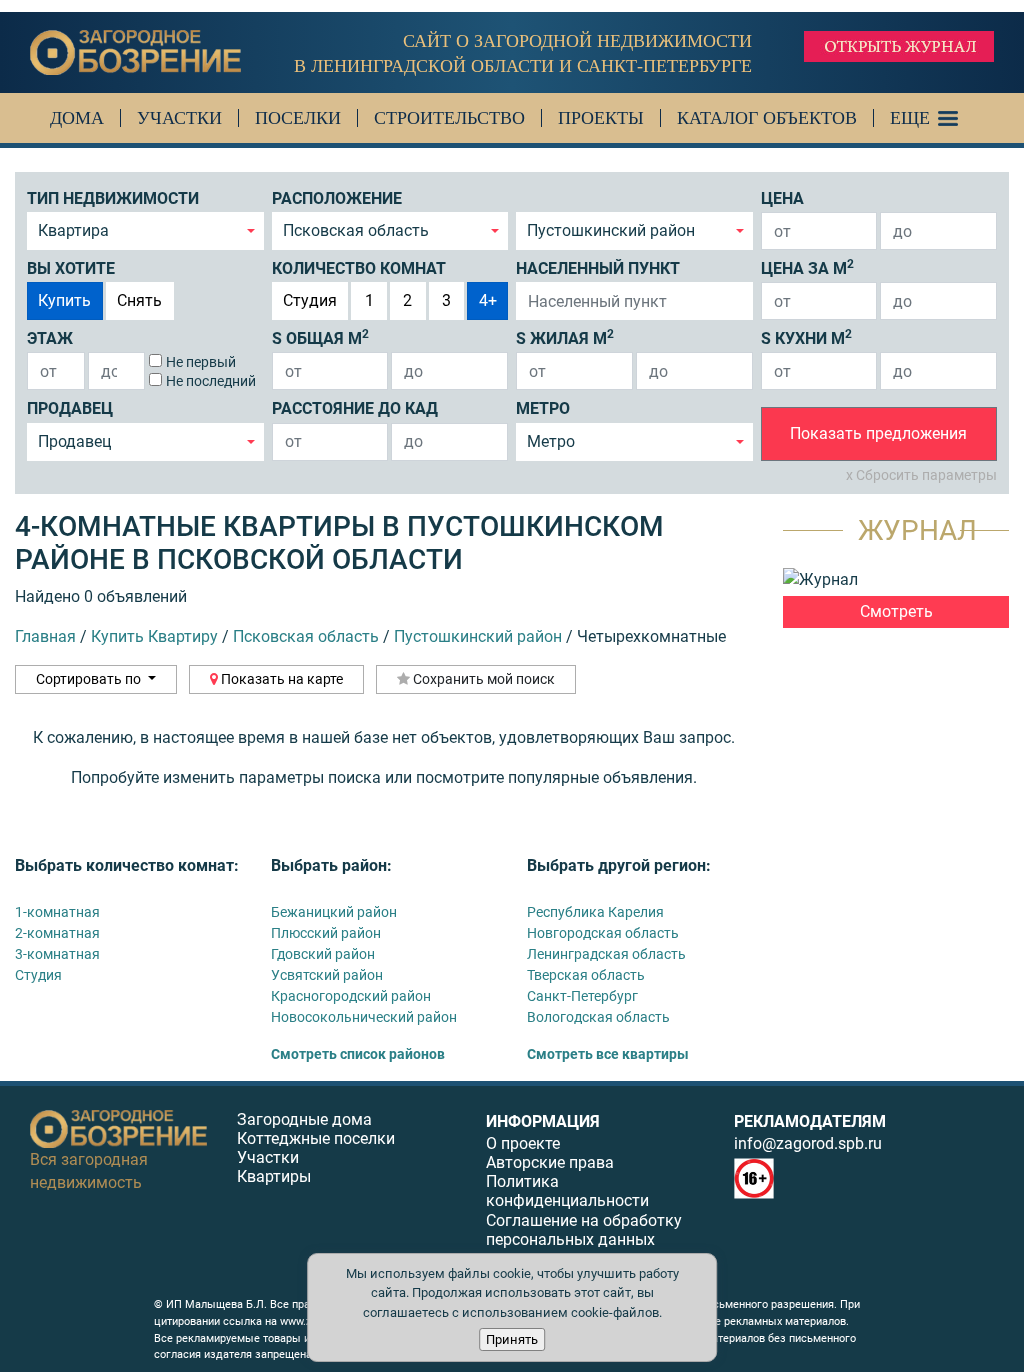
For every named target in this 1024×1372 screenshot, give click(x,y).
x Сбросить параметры (921, 475)
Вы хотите (71, 268)
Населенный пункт (598, 268)
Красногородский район (351, 996)
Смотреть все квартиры (608, 1054)
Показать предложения (878, 433)
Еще (910, 118)
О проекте (523, 1143)
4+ (488, 300)
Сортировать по (90, 679)
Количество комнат (359, 268)
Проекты (601, 118)
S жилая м (565, 337)
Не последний (211, 381)
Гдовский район (323, 954)
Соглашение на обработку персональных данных (584, 1230)
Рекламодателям (810, 1121)
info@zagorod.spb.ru (808, 1143)
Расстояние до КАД (355, 408)
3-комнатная (57, 954)
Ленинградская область (606, 954)
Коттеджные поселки (316, 1138)
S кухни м (806, 337)
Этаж (50, 338)
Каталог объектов (767, 118)
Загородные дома (304, 1119)
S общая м (320, 337)
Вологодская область (598, 1017)
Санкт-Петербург (582, 996)
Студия (310, 300)
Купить (64, 300)
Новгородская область (603, 933)
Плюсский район (326, 933)
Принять (512, 1339)
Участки (179, 118)
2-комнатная (57, 933)
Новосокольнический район (364, 1017)
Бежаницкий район (334, 912)
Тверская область (586, 975)
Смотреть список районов (358, 1054)
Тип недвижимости (113, 198)
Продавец (70, 408)
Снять (139, 300)
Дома (77, 118)
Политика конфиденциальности (567, 1191)
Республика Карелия (595, 912)
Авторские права (550, 1162)
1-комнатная (57, 912)
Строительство (449, 118)
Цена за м (807, 267)
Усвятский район (327, 975)
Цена (782, 198)
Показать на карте (280, 679)
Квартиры (274, 1176)
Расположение (337, 198)
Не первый (201, 362)
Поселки (298, 118)
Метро (543, 408)
